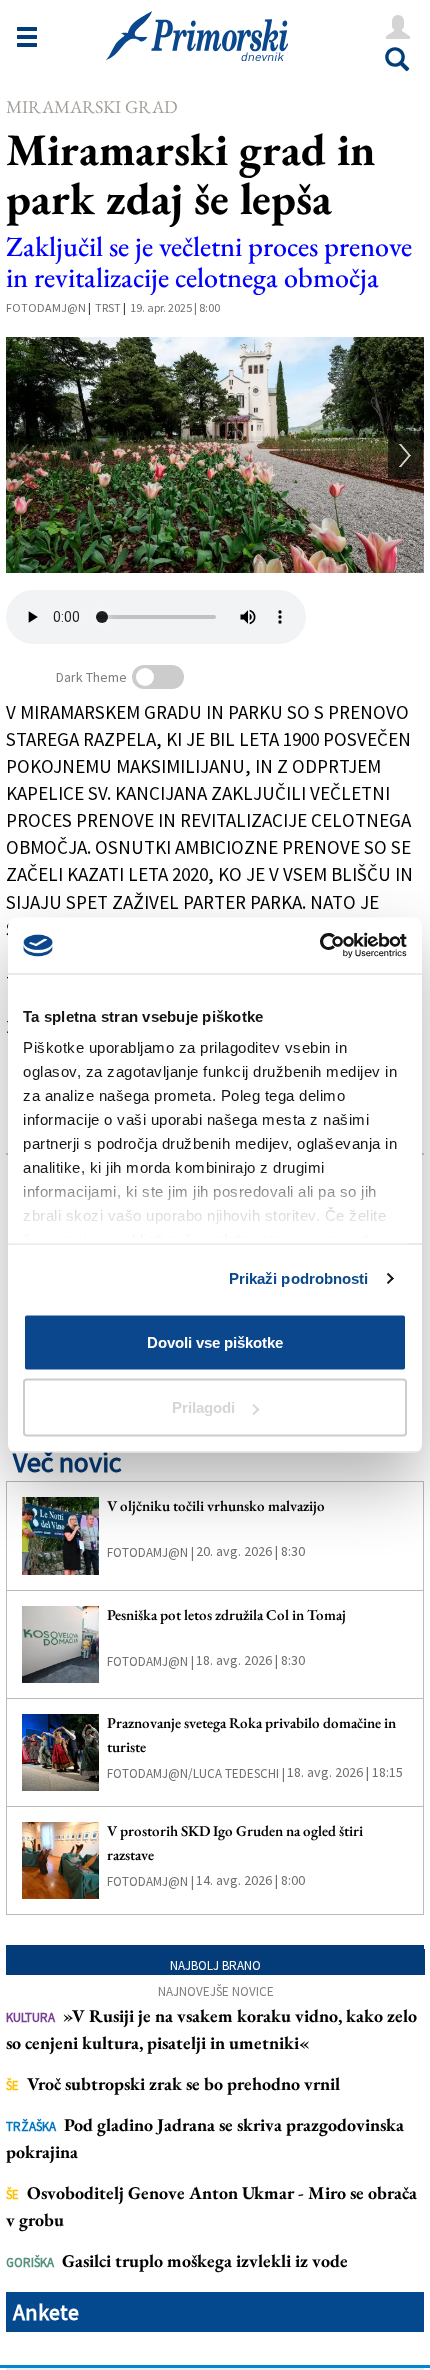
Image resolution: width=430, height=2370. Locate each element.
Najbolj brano (215, 1965)
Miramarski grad (92, 106)
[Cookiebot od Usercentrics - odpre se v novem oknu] (319, 946)
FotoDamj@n (46, 307)
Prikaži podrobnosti (299, 1278)
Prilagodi (203, 1407)
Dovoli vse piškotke (215, 1341)
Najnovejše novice (216, 1991)
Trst (108, 307)
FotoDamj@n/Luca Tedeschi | (196, 1773)
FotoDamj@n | (150, 1552)
